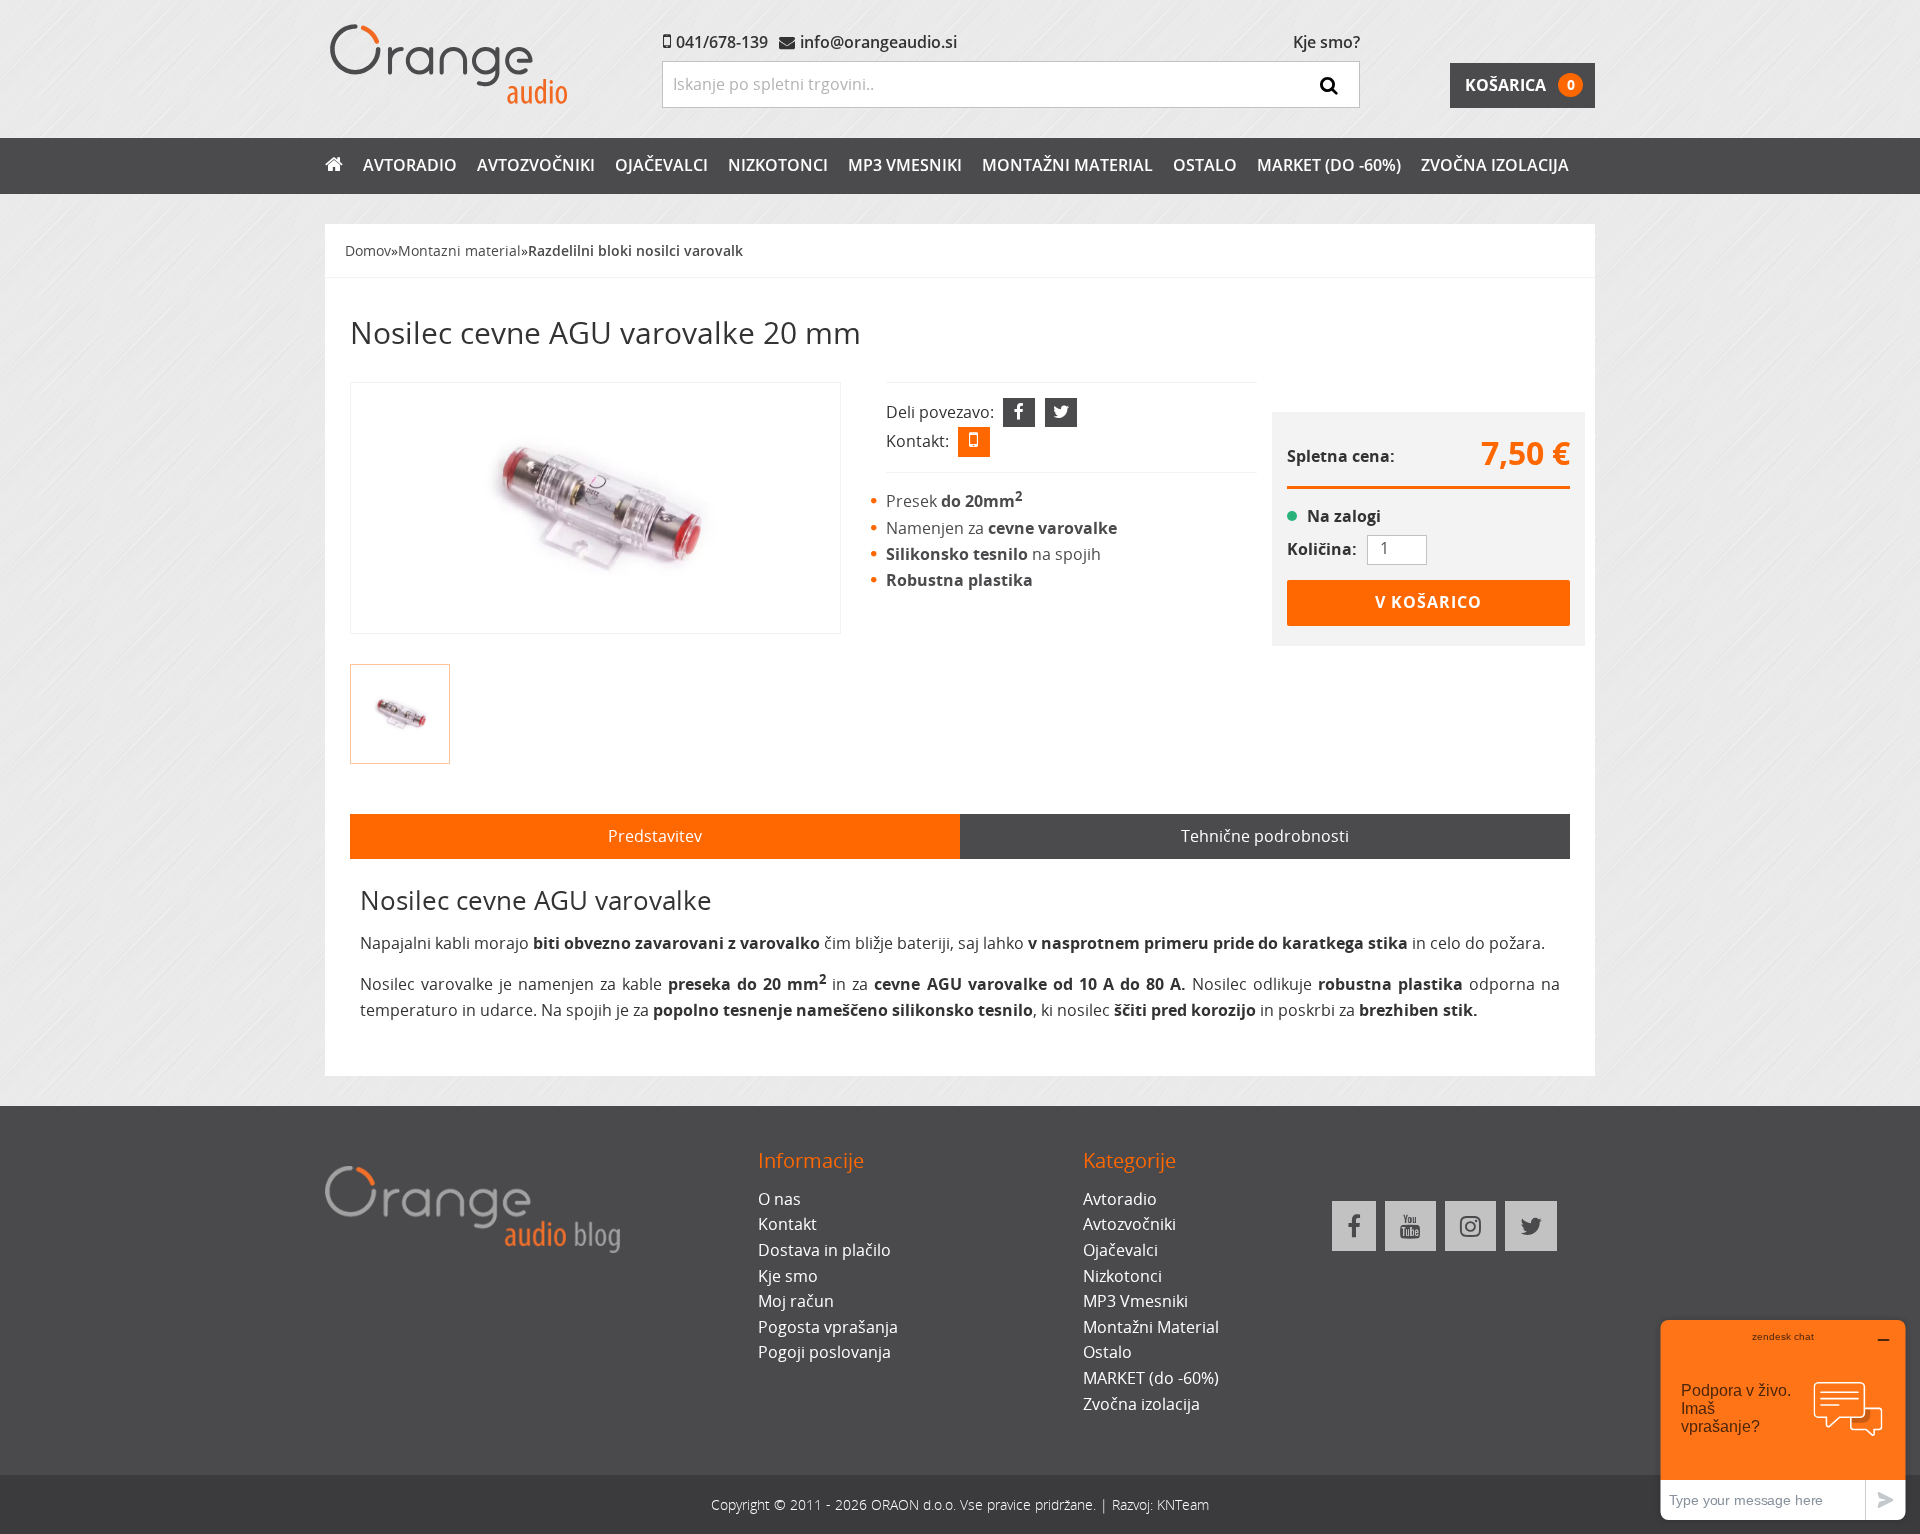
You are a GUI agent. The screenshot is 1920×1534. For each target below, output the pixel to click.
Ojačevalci (661, 165)
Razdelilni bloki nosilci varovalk (635, 250)
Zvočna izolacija (1495, 165)
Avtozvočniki (536, 165)
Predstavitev (655, 836)
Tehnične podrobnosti (1265, 836)
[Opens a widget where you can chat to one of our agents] (1783, 1419)
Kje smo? (1326, 42)
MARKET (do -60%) (1329, 165)
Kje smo (788, 1276)
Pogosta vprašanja (828, 1327)
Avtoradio (410, 165)
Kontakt (787, 1224)
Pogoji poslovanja (824, 1352)
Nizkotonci (778, 165)
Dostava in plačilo (824, 1250)
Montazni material (459, 250)
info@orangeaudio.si (878, 42)
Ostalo (1205, 165)
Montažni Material (1067, 165)
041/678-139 (722, 42)
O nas (779, 1199)
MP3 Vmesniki (905, 165)
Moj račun (796, 1301)
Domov (368, 250)
